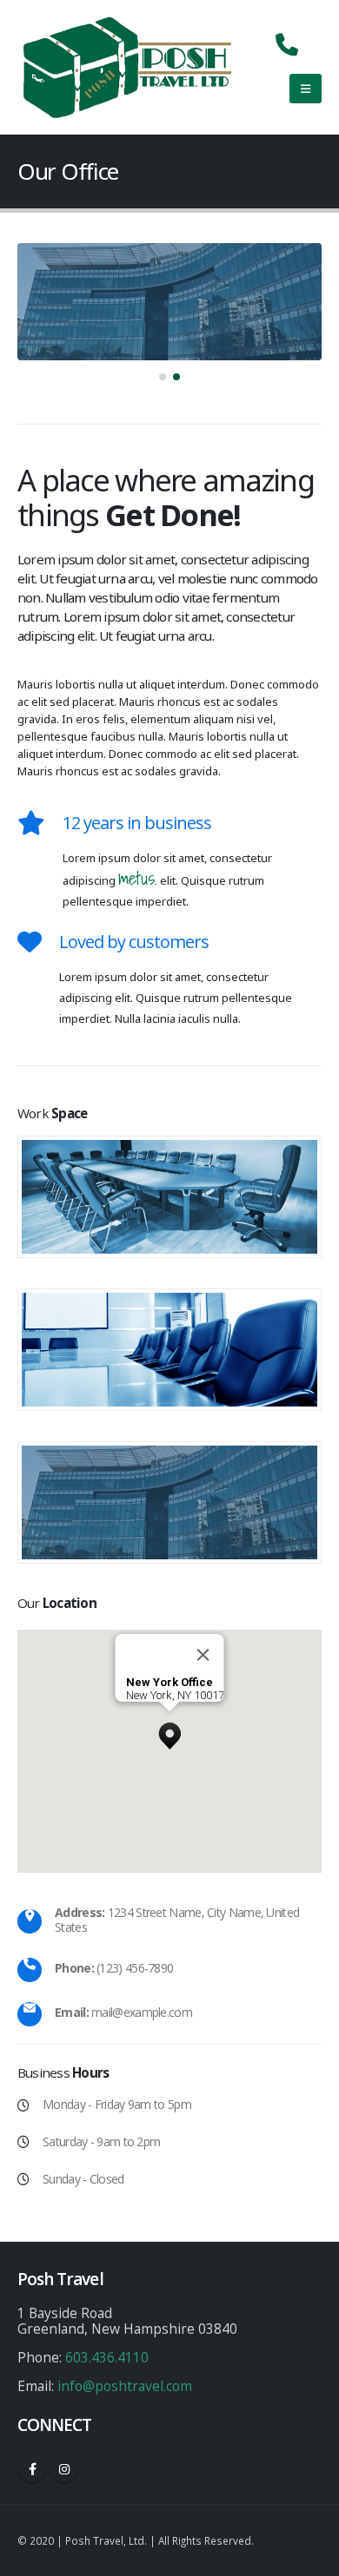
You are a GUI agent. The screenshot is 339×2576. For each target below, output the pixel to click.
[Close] (203, 1655)
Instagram (64, 2469)
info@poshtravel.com (125, 2386)
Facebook (32, 2469)
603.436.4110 (107, 2357)
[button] (163, 377)
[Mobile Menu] (306, 89)
